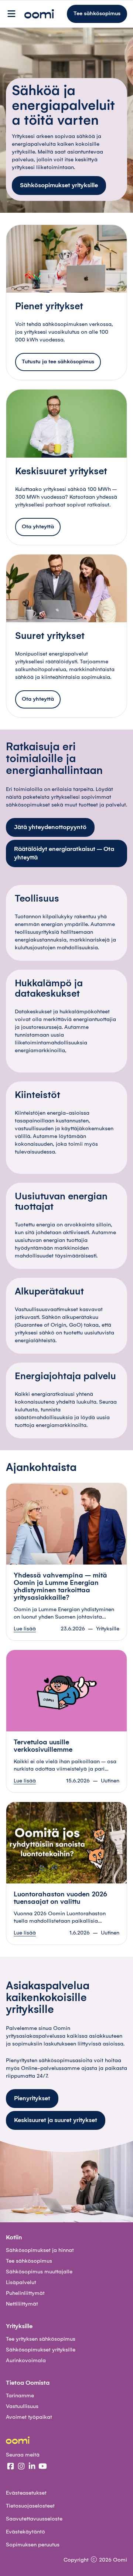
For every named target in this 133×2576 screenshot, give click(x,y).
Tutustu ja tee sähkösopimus (58, 362)
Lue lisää (25, 1629)
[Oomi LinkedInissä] (32, 2467)
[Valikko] (11, 14)
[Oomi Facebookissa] (11, 2467)
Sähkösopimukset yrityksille (59, 185)
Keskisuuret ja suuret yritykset (56, 2120)
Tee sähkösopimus (97, 14)
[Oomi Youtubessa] (43, 2467)
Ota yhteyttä (38, 527)
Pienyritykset (32, 2098)
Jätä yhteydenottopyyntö (50, 827)
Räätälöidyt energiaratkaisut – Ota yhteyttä (64, 853)
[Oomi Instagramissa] (21, 2467)
